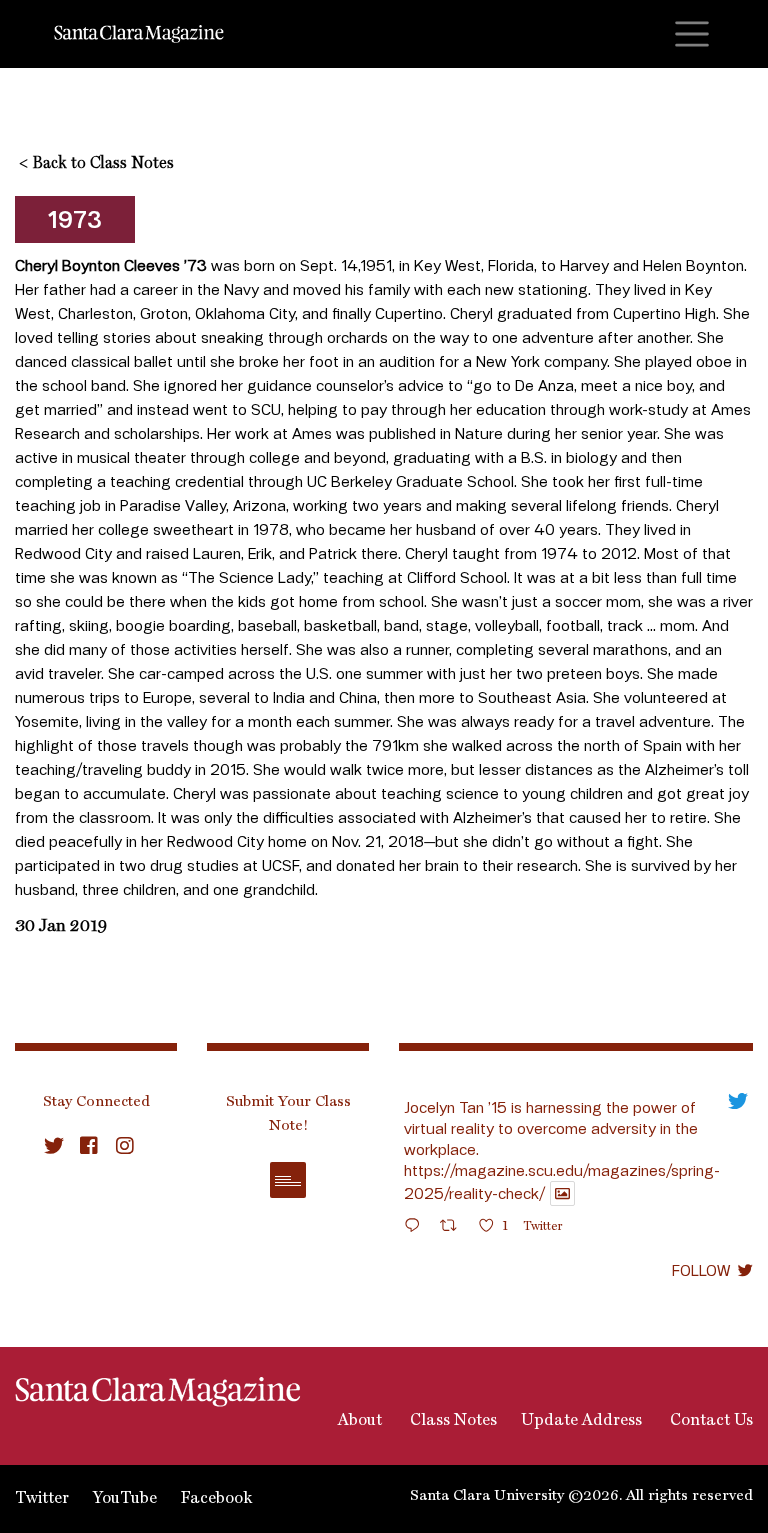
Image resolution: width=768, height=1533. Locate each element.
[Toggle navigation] (692, 34)
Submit (288, 1180)
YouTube (125, 1499)
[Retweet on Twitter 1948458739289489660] (454, 1228)
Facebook (216, 1499)
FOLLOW (701, 1270)
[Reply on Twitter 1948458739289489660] (417, 1228)
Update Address (581, 1421)
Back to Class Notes (96, 164)
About (358, 1421)
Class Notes (451, 1421)
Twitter (42, 1499)
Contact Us (709, 1421)
